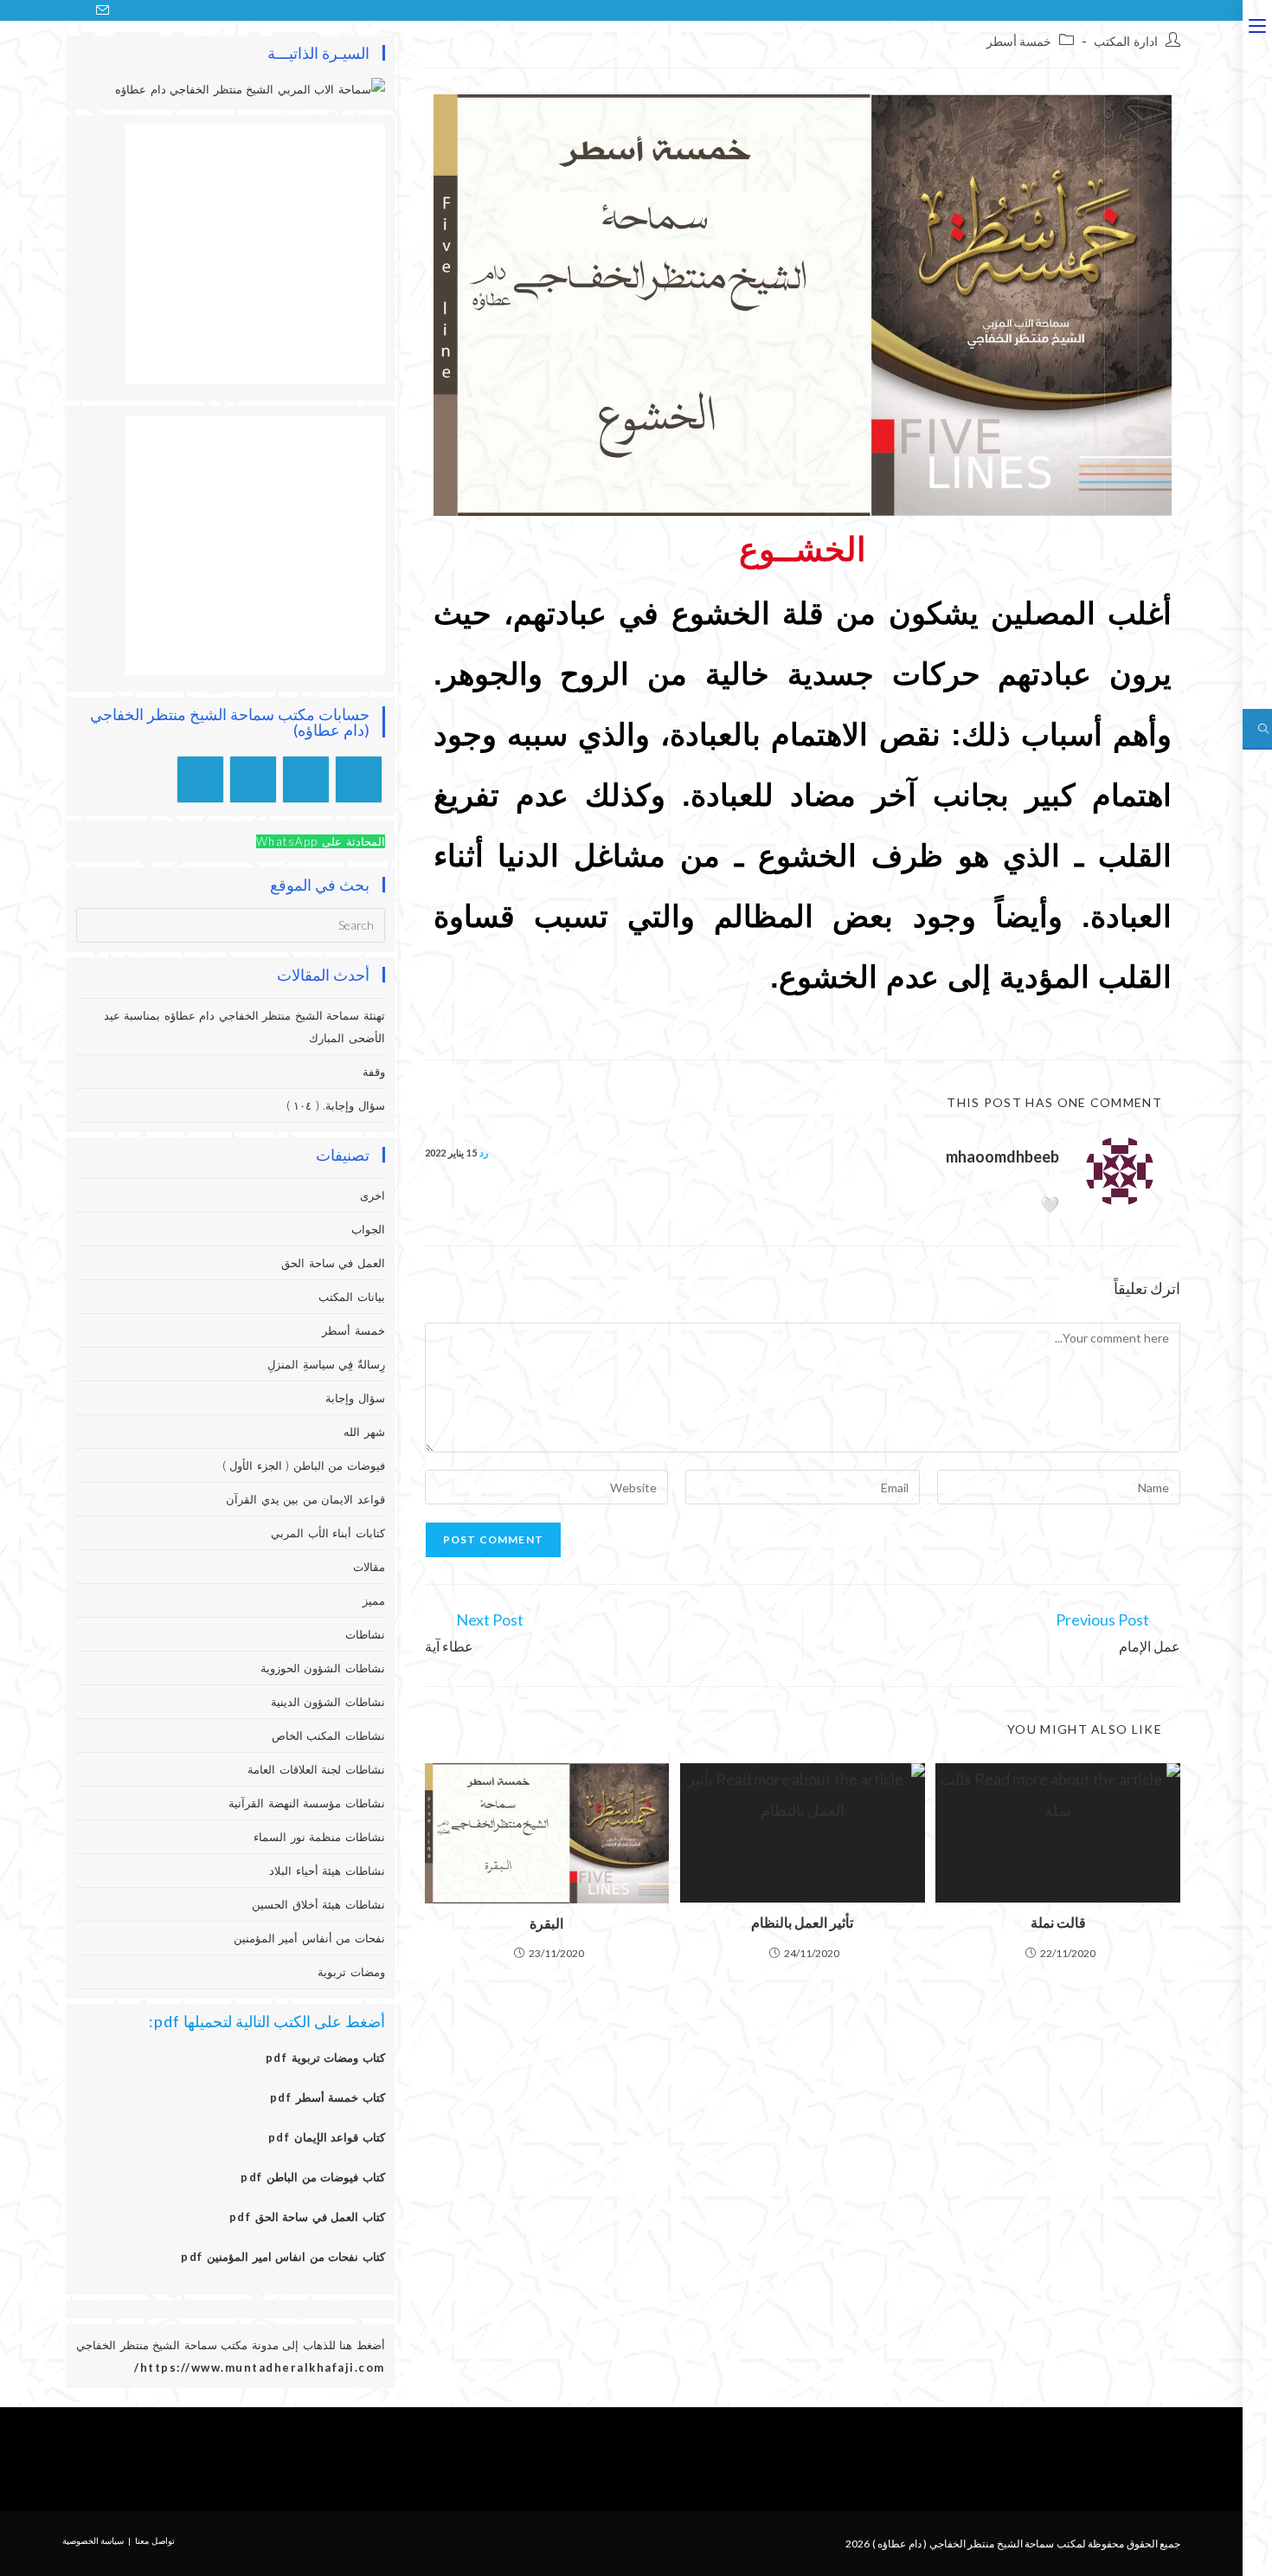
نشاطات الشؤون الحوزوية (323, 1668)
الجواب (368, 1229)
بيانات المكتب (352, 1297)
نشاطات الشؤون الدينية (328, 1702)
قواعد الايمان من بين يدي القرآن (305, 1499)
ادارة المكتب (1126, 41)
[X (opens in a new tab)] (18, 10)
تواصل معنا (155, 2541)
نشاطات (365, 1634)
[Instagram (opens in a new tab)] (60, 10)
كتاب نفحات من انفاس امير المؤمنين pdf (283, 2257)
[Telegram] (200, 779)
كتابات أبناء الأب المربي (328, 1533)
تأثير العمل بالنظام (802, 1922)
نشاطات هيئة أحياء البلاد (327, 1871)
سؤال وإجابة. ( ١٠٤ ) (336, 1105)
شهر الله (364, 1432)
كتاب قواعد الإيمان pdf (327, 2137)
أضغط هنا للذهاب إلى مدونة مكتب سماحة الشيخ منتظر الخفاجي (231, 2345)
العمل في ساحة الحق (333, 1263)
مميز (374, 1600)
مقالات (369, 1567)
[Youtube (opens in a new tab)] (80, 10)
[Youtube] (253, 779)
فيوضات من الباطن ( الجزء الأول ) (304, 1465)
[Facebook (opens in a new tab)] (39, 10)
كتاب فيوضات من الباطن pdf (313, 2177)
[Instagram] (306, 779)
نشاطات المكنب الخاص (328, 1736)
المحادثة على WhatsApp (321, 841)
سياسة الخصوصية (93, 2541)
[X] (359, 779)
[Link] (595, 2459)
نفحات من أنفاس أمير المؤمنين (309, 1938)
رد (484, 1153)
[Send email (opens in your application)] (103, 10)
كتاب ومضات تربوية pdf (325, 2058)
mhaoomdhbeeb (1002, 1156)
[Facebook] (699, 2459)
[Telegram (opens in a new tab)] (122, 10)
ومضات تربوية (351, 1972)
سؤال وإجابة (355, 1398)
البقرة (546, 1923)
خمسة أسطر (1019, 41)
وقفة (374, 1072)
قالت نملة (1058, 1922)
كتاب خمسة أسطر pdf (328, 2097)
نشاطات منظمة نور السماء (319, 1837)
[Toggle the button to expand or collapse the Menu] (1257, 23)
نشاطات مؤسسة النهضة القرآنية (307, 1803)
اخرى (373, 1195)
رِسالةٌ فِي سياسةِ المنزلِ (326, 1364)
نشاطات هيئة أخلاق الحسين (318, 1904)
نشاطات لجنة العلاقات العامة (316, 1769)
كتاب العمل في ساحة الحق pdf (307, 2217)
